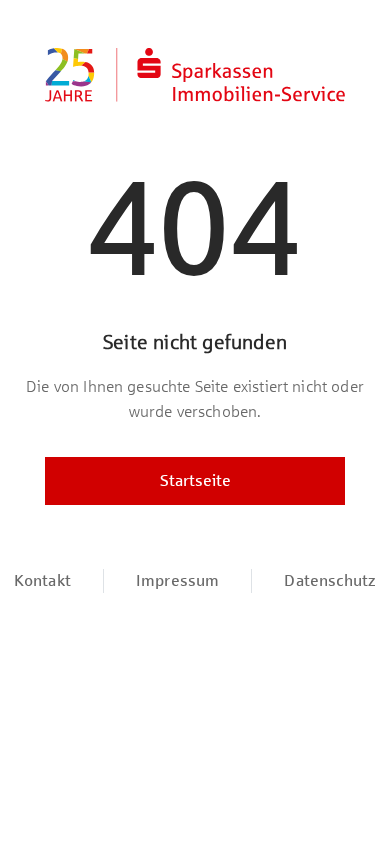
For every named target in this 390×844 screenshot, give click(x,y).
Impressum (177, 580)
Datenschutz (330, 580)
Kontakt (42, 580)
